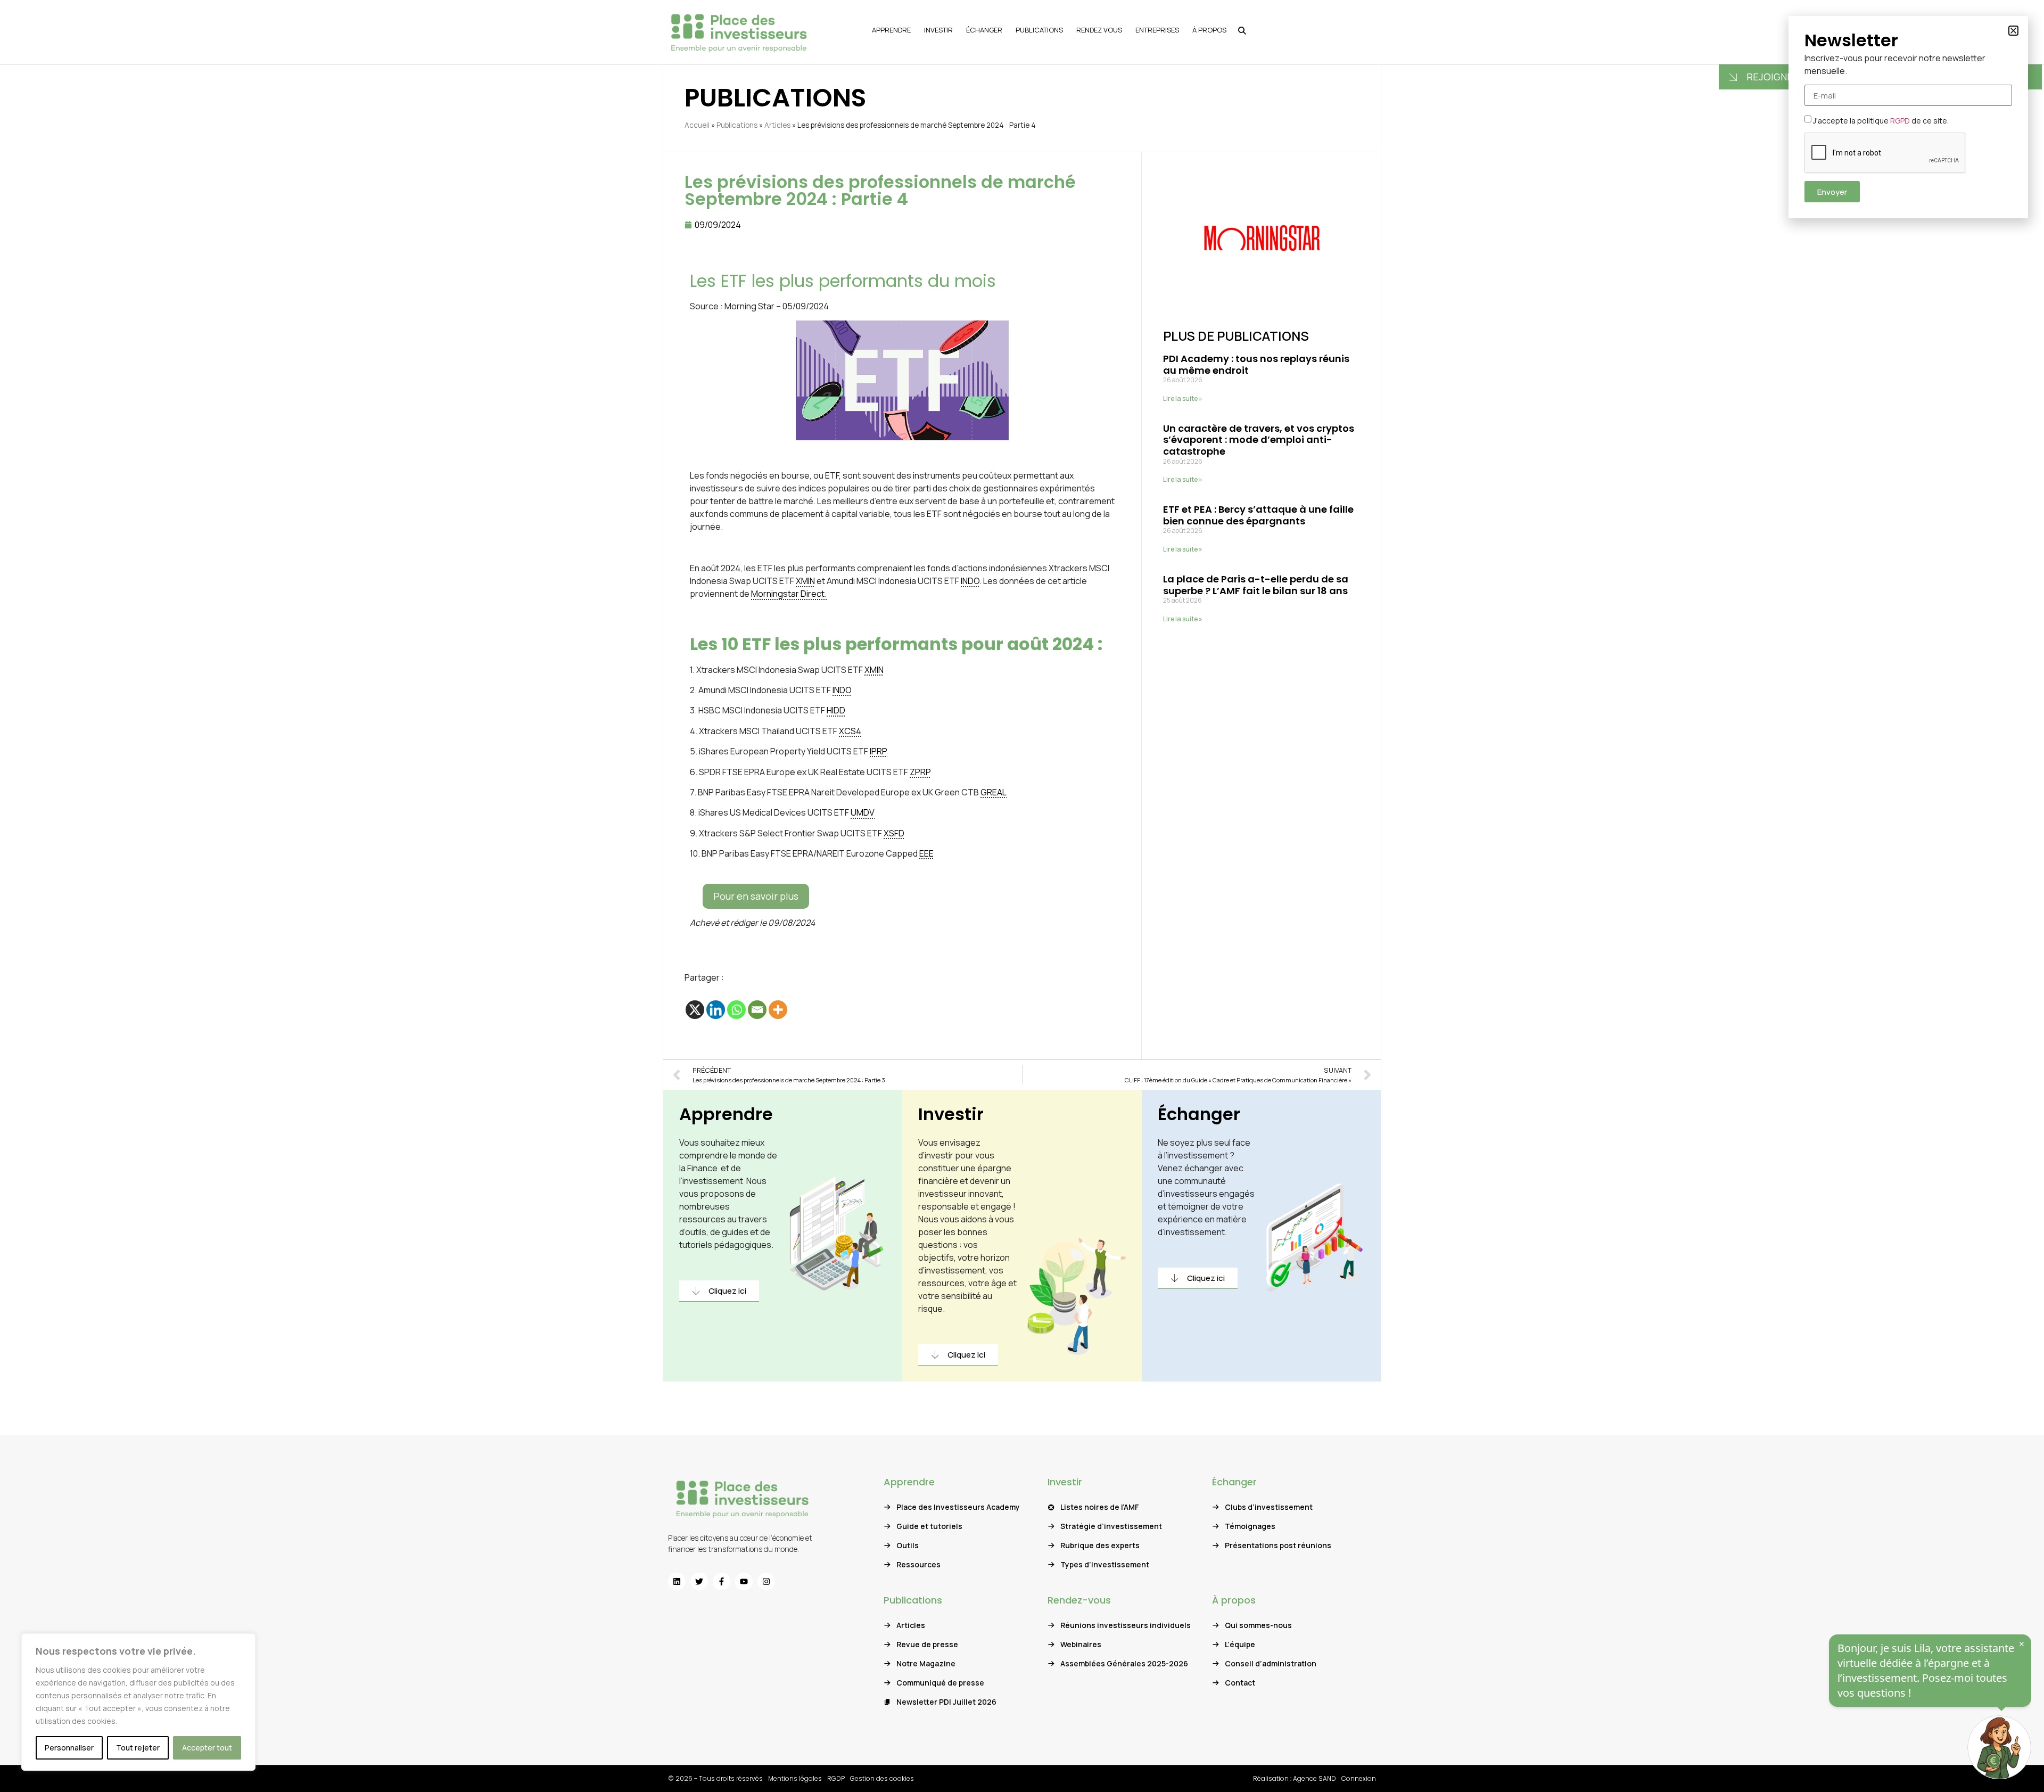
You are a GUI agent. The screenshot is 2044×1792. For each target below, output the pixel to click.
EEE (926, 853)
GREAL (994, 792)
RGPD (1900, 121)
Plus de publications (1236, 336)
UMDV (863, 812)
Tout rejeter (138, 1748)
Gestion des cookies (882, 1778)
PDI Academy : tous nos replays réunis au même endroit (1256, 364)
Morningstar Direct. (789, 594)
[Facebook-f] (722, 1581)
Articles (777, 125)
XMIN (805, 581)
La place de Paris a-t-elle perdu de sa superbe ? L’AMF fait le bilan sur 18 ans (1256, 585)
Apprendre (726, 1114)
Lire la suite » (1183, 398)
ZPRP (920, 772)
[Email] (757, 1010)
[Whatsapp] (736, 1010)
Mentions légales (795, 1778)
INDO (970, 581)
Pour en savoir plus (756, 896)
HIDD (836, 710)
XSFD (894, 833)
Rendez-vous (1079, 1600)
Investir (951, 1114)
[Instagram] (766, 1581)
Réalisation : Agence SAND (1295, 1778)
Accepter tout (207, 1748)
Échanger (1199, 1114)
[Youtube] (744, 1581)
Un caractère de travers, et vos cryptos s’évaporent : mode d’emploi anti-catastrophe (1259, 440)
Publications (737, 125)
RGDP (836, 1778)
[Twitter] (699, 1581)
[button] (2013, 31)
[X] (695, 1010)
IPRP (879, 751)
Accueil (697, 125)
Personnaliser (69, 1748)
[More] (778, 1010)
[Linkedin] (716, 1010)
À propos (1234, 1600)
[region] (138, 1702)
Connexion (1359, 1778)
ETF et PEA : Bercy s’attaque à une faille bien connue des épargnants (1258, 515)
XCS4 (850, 731)
